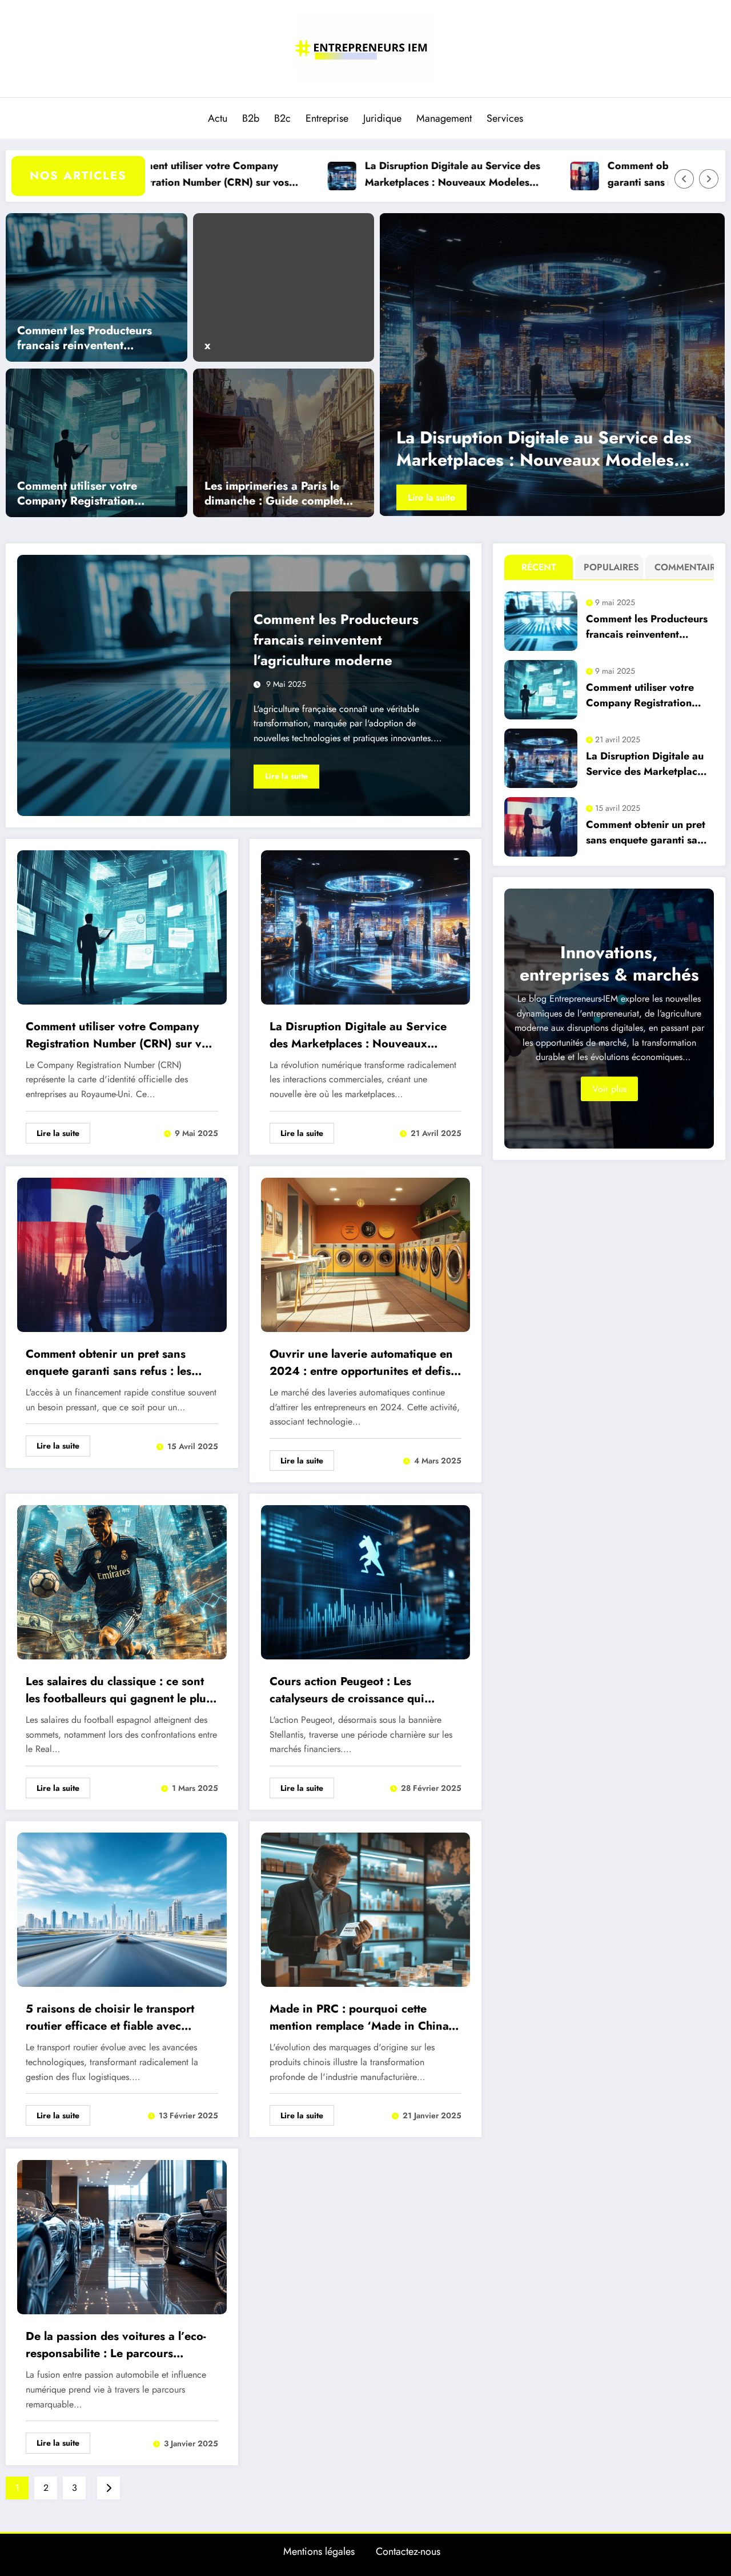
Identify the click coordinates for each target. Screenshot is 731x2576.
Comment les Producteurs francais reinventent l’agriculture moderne (85, 338)
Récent (539, 567)
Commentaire (682, 567)
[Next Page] (109, 2488)
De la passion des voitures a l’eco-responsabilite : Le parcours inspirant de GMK (116, 2345)
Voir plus (609, 1089)
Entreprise (327, 118)
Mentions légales (319, 2551)
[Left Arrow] (684, 179)
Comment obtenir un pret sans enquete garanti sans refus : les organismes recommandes (599, 175)
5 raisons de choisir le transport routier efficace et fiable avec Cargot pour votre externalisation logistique (114, 2018)
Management (444, 118)
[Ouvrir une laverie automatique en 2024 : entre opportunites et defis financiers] (366, 1254)
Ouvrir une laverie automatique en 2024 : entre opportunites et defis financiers (361, 1363)
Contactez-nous (408, 2551)
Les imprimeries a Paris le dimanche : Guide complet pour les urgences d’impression (274, 494)
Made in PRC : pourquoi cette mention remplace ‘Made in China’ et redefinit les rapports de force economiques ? (361, 2018)
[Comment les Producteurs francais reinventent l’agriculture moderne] (97, 286)
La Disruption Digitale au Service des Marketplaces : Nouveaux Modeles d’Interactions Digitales (352, 175)
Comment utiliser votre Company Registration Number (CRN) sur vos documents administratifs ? (89, 494)
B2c (282, 118)
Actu (218, 118)
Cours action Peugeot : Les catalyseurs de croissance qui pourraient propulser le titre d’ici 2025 (357, 1690)
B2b (251, 118)
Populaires (611, 567)
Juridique (382, 118)
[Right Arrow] (709, 179)
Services (505, 118)
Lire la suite (421, 497)
